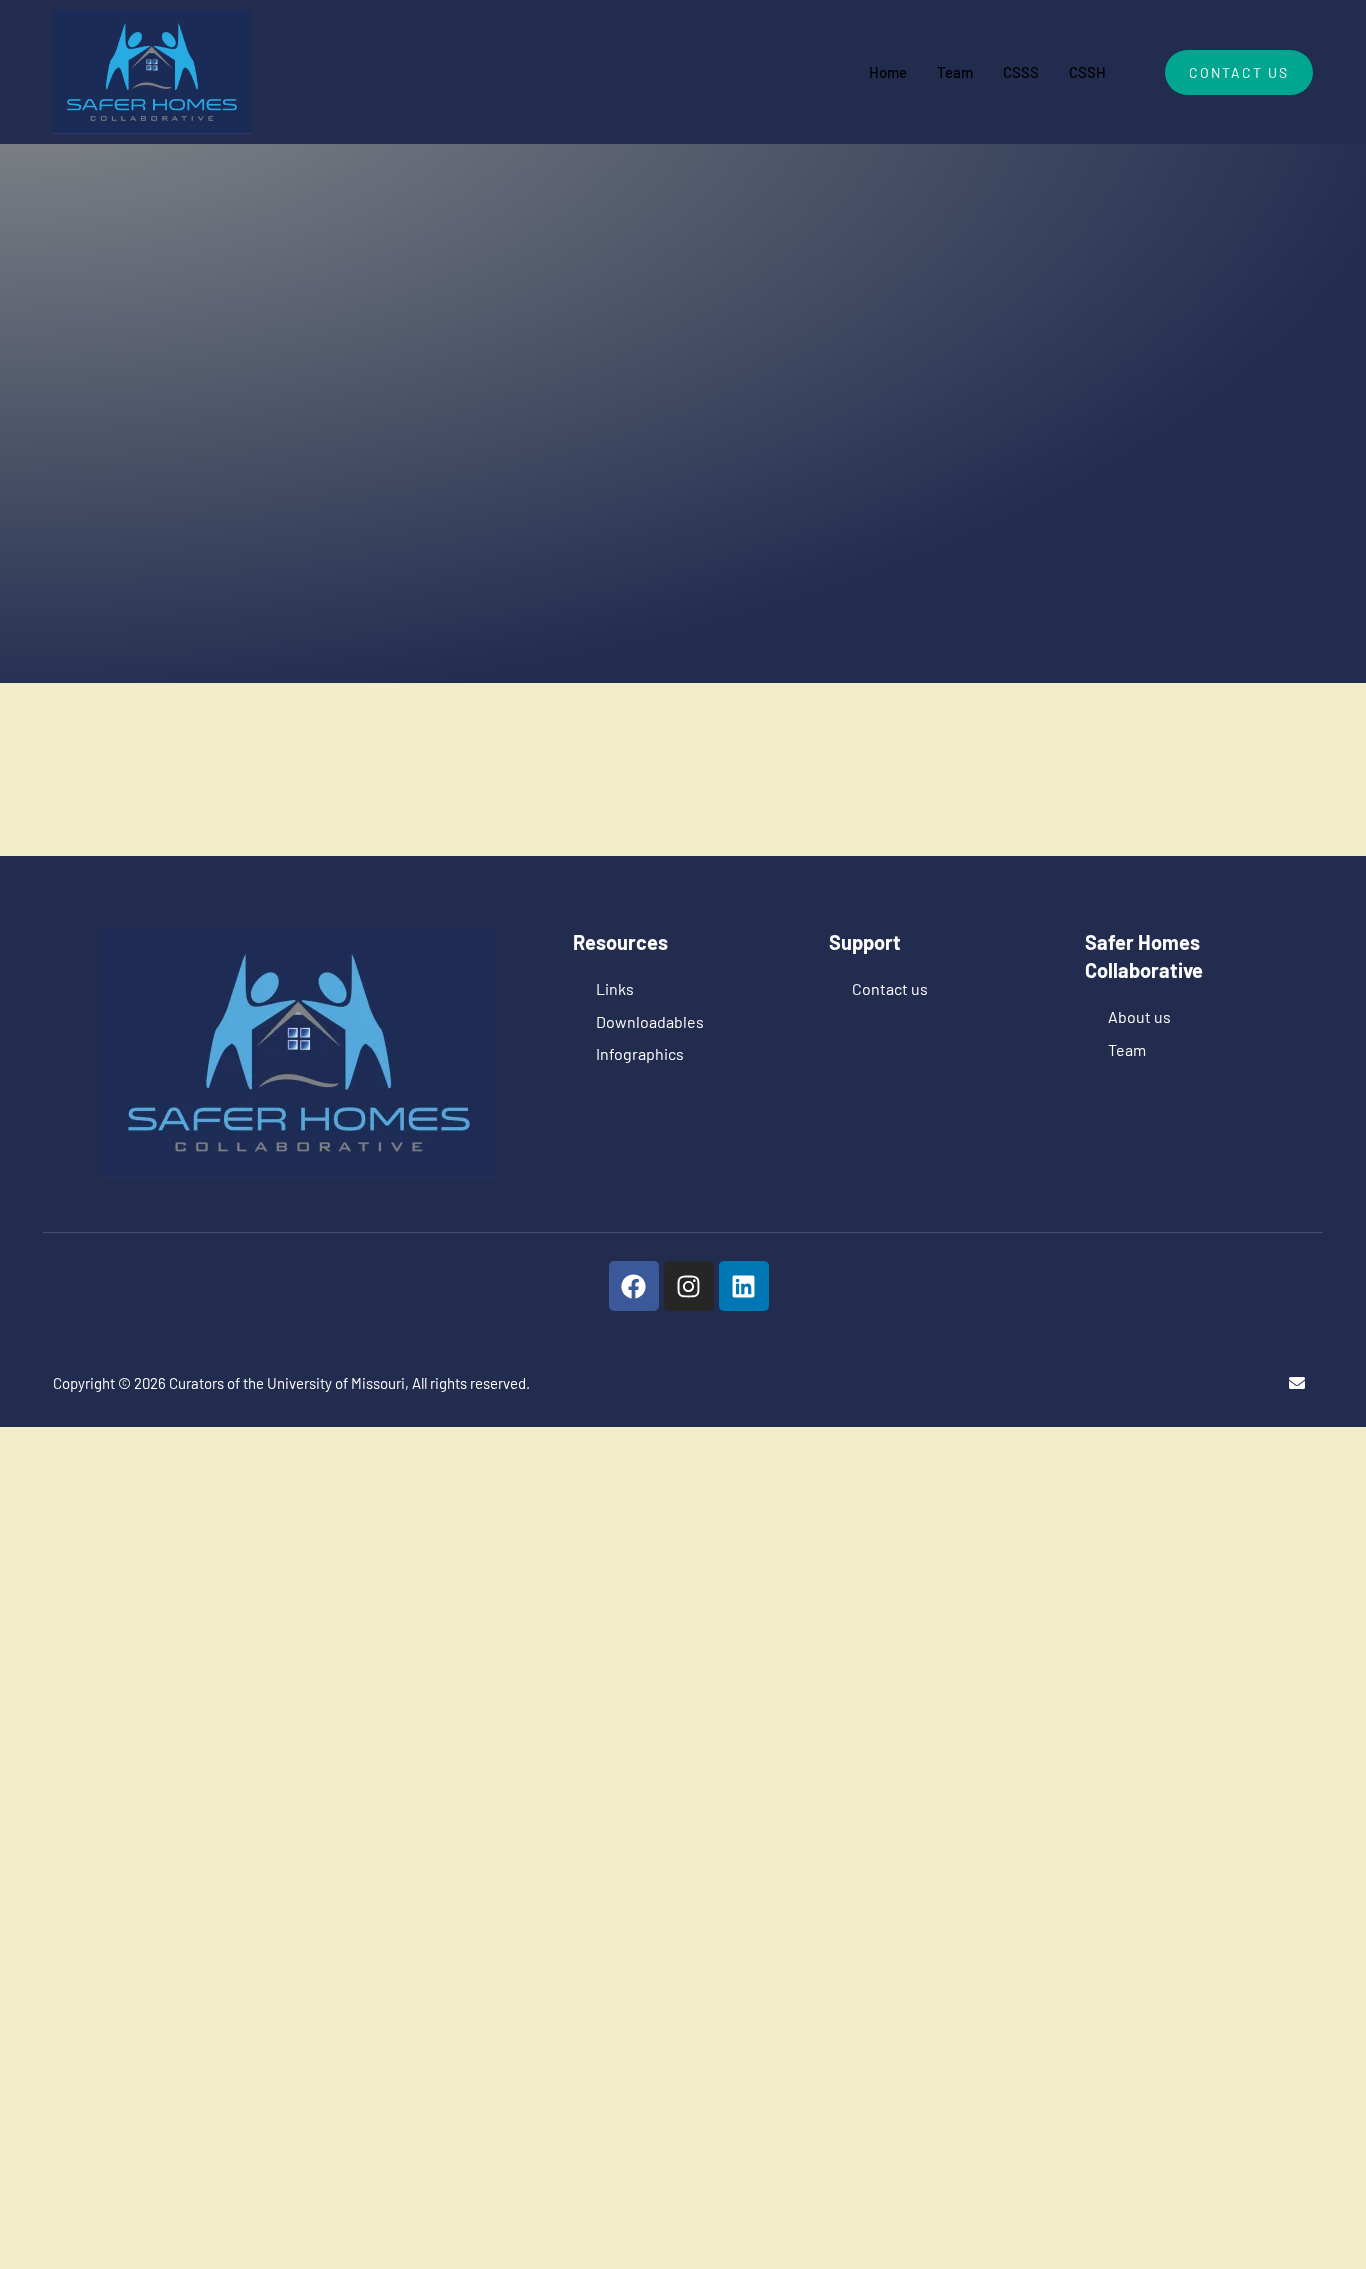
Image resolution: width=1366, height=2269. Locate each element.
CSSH (1087, 72)
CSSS (1021, 72)
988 (630, 442)
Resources (702, 442)
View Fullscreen (393, 698)
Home (888, 72)
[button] (497, 1614)
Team (955, 72)
